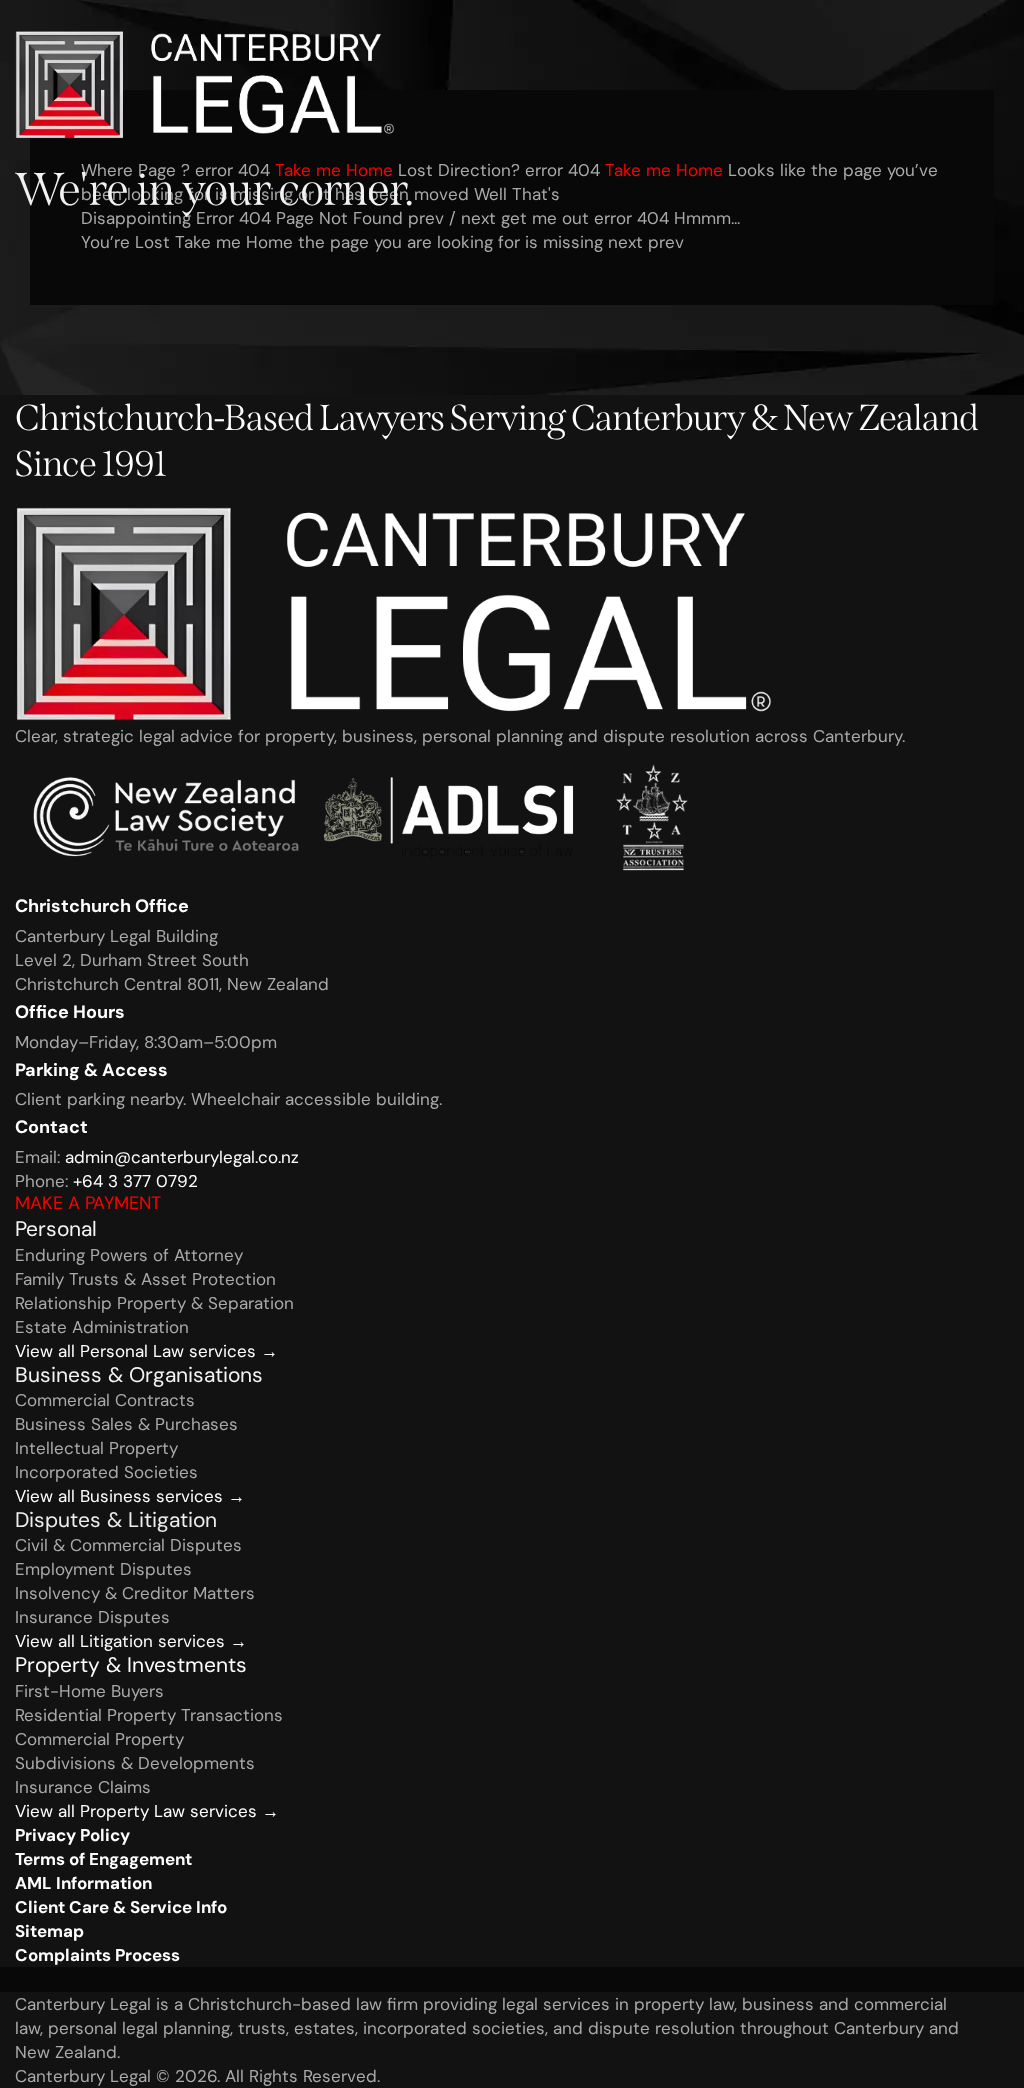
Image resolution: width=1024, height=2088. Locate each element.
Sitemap (49, 1931)
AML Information (83, 1883)
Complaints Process (97, 1955)
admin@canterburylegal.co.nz (182, 1157)
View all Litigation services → (131, 1641)
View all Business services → (130, 1496)
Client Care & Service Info (121, 1907)
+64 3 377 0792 (135, 1181)
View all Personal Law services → (146, 1351)
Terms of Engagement (103, 1859)
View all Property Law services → (147, 1811)
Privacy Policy (72, 1835)
